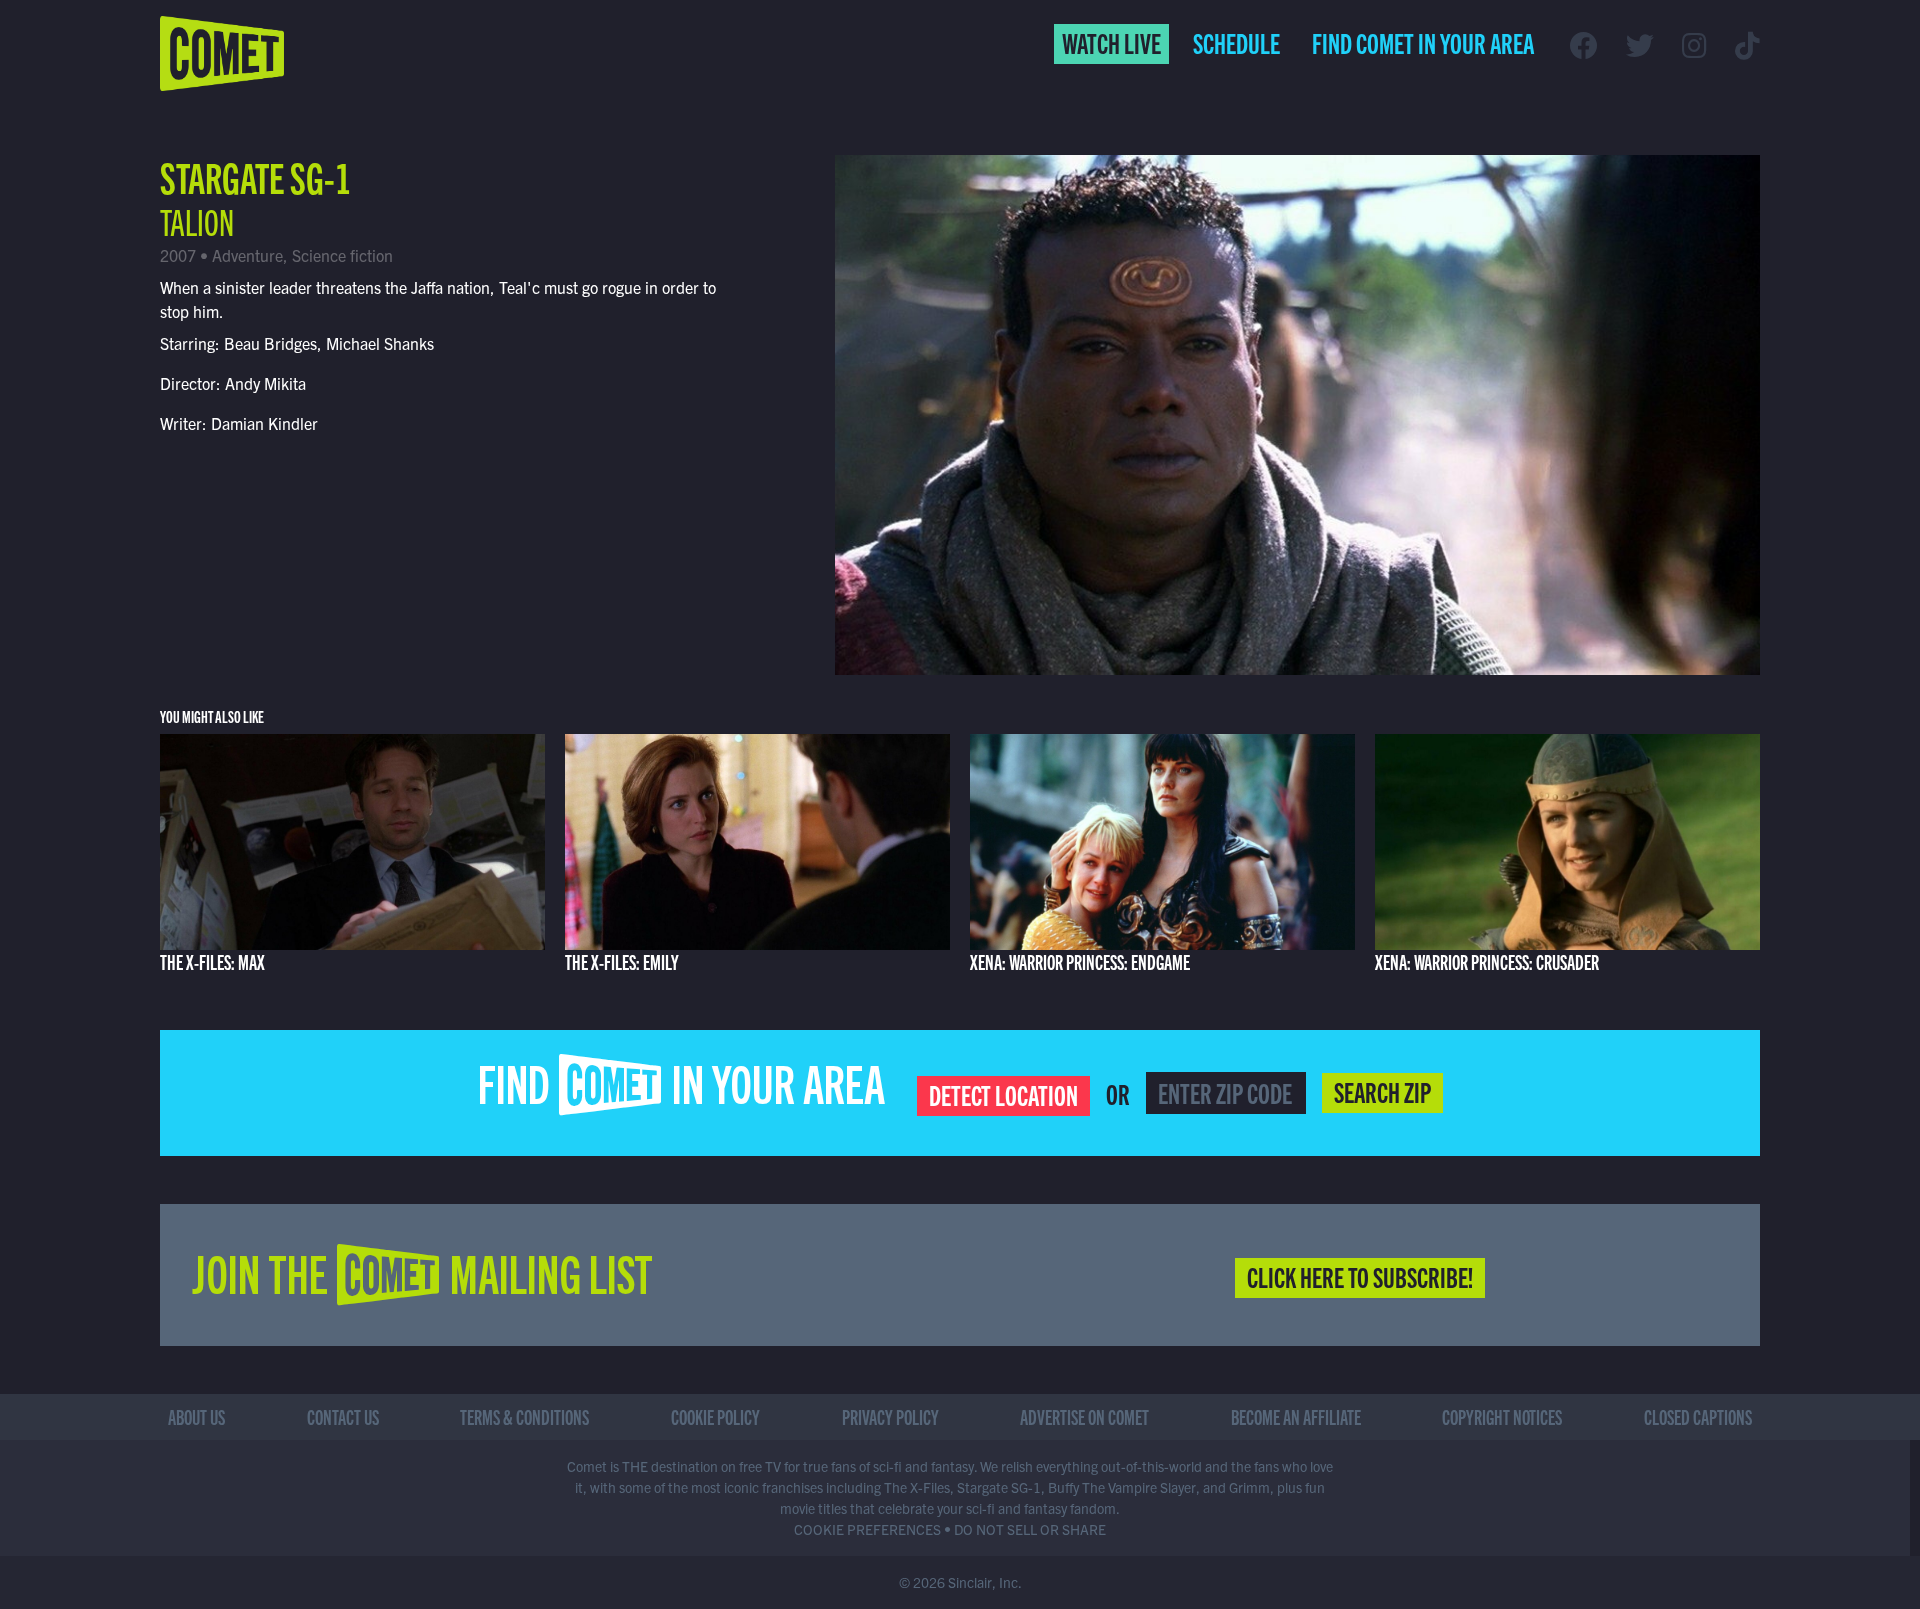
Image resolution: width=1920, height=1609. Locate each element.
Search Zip (1382, 1091)
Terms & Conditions (524, 1416)
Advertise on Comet (1084, 1416)
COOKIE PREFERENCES (867, 1529)
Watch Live (1111, 42)
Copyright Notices (1502, 1416)
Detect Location (1003, 1094)
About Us (196, 1416)
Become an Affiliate (1296, 1416)
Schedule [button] (1236, 42)
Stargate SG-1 (255, 175)
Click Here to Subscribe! (1360, 1276)
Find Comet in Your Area (1423, 42)
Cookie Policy (715, 1416)
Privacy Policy (890, 1416)
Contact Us (343, 1416)
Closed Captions (1698, 1416)
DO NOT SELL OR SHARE (1030, 1529)
